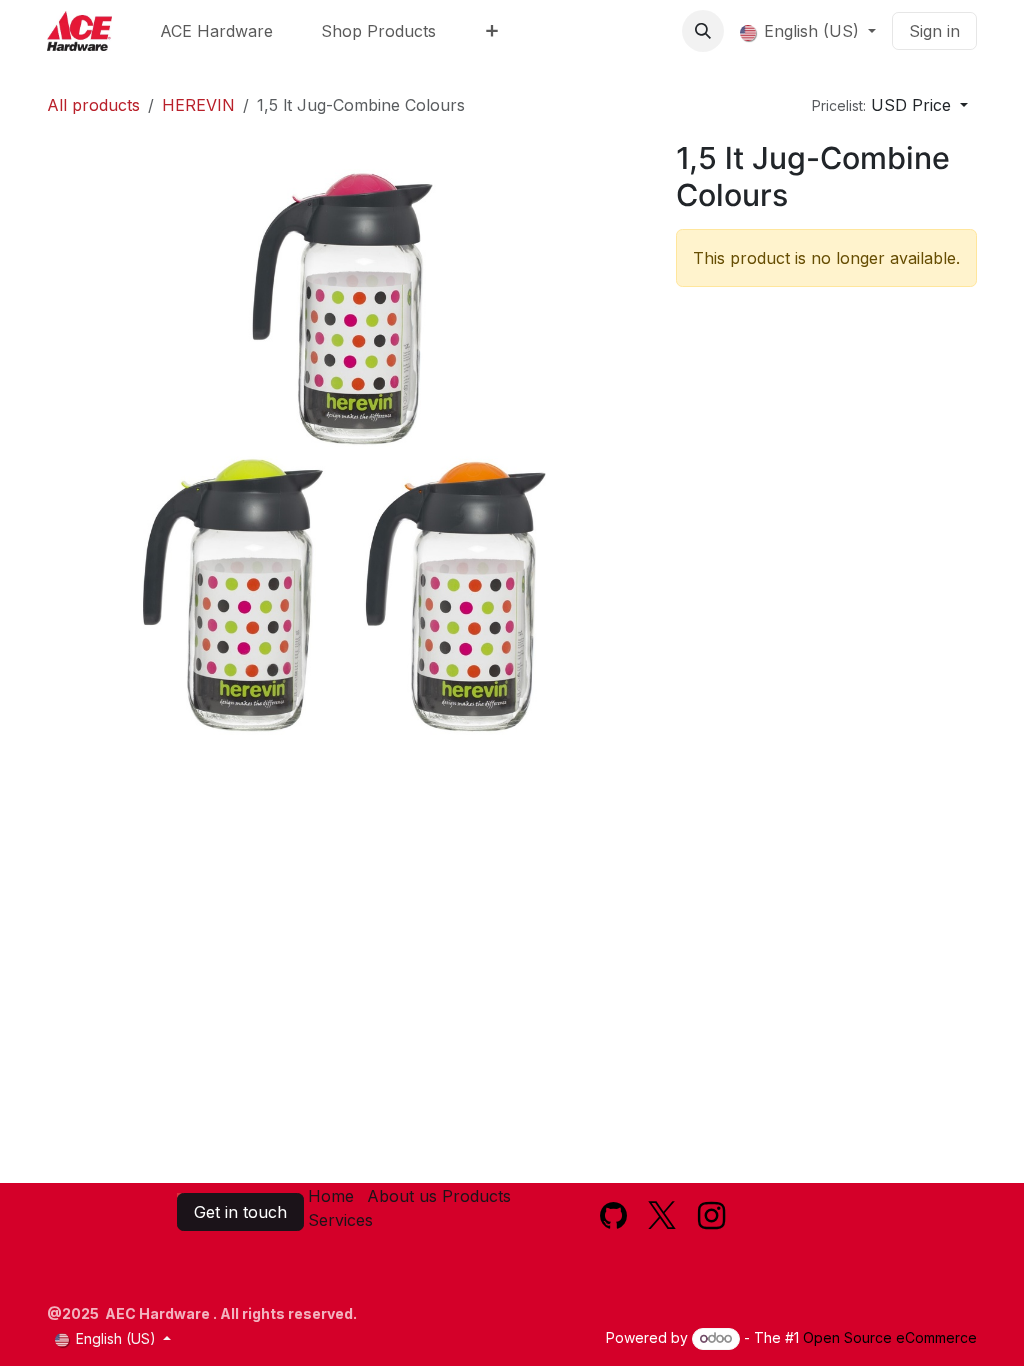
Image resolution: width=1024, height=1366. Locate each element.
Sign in (934, 31)
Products (476, 1196)
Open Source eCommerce (890, 1337)
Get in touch (240, 1212)
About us (402, 1196)
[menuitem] (216, 31)
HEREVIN (198, 105)
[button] (703, 31)
